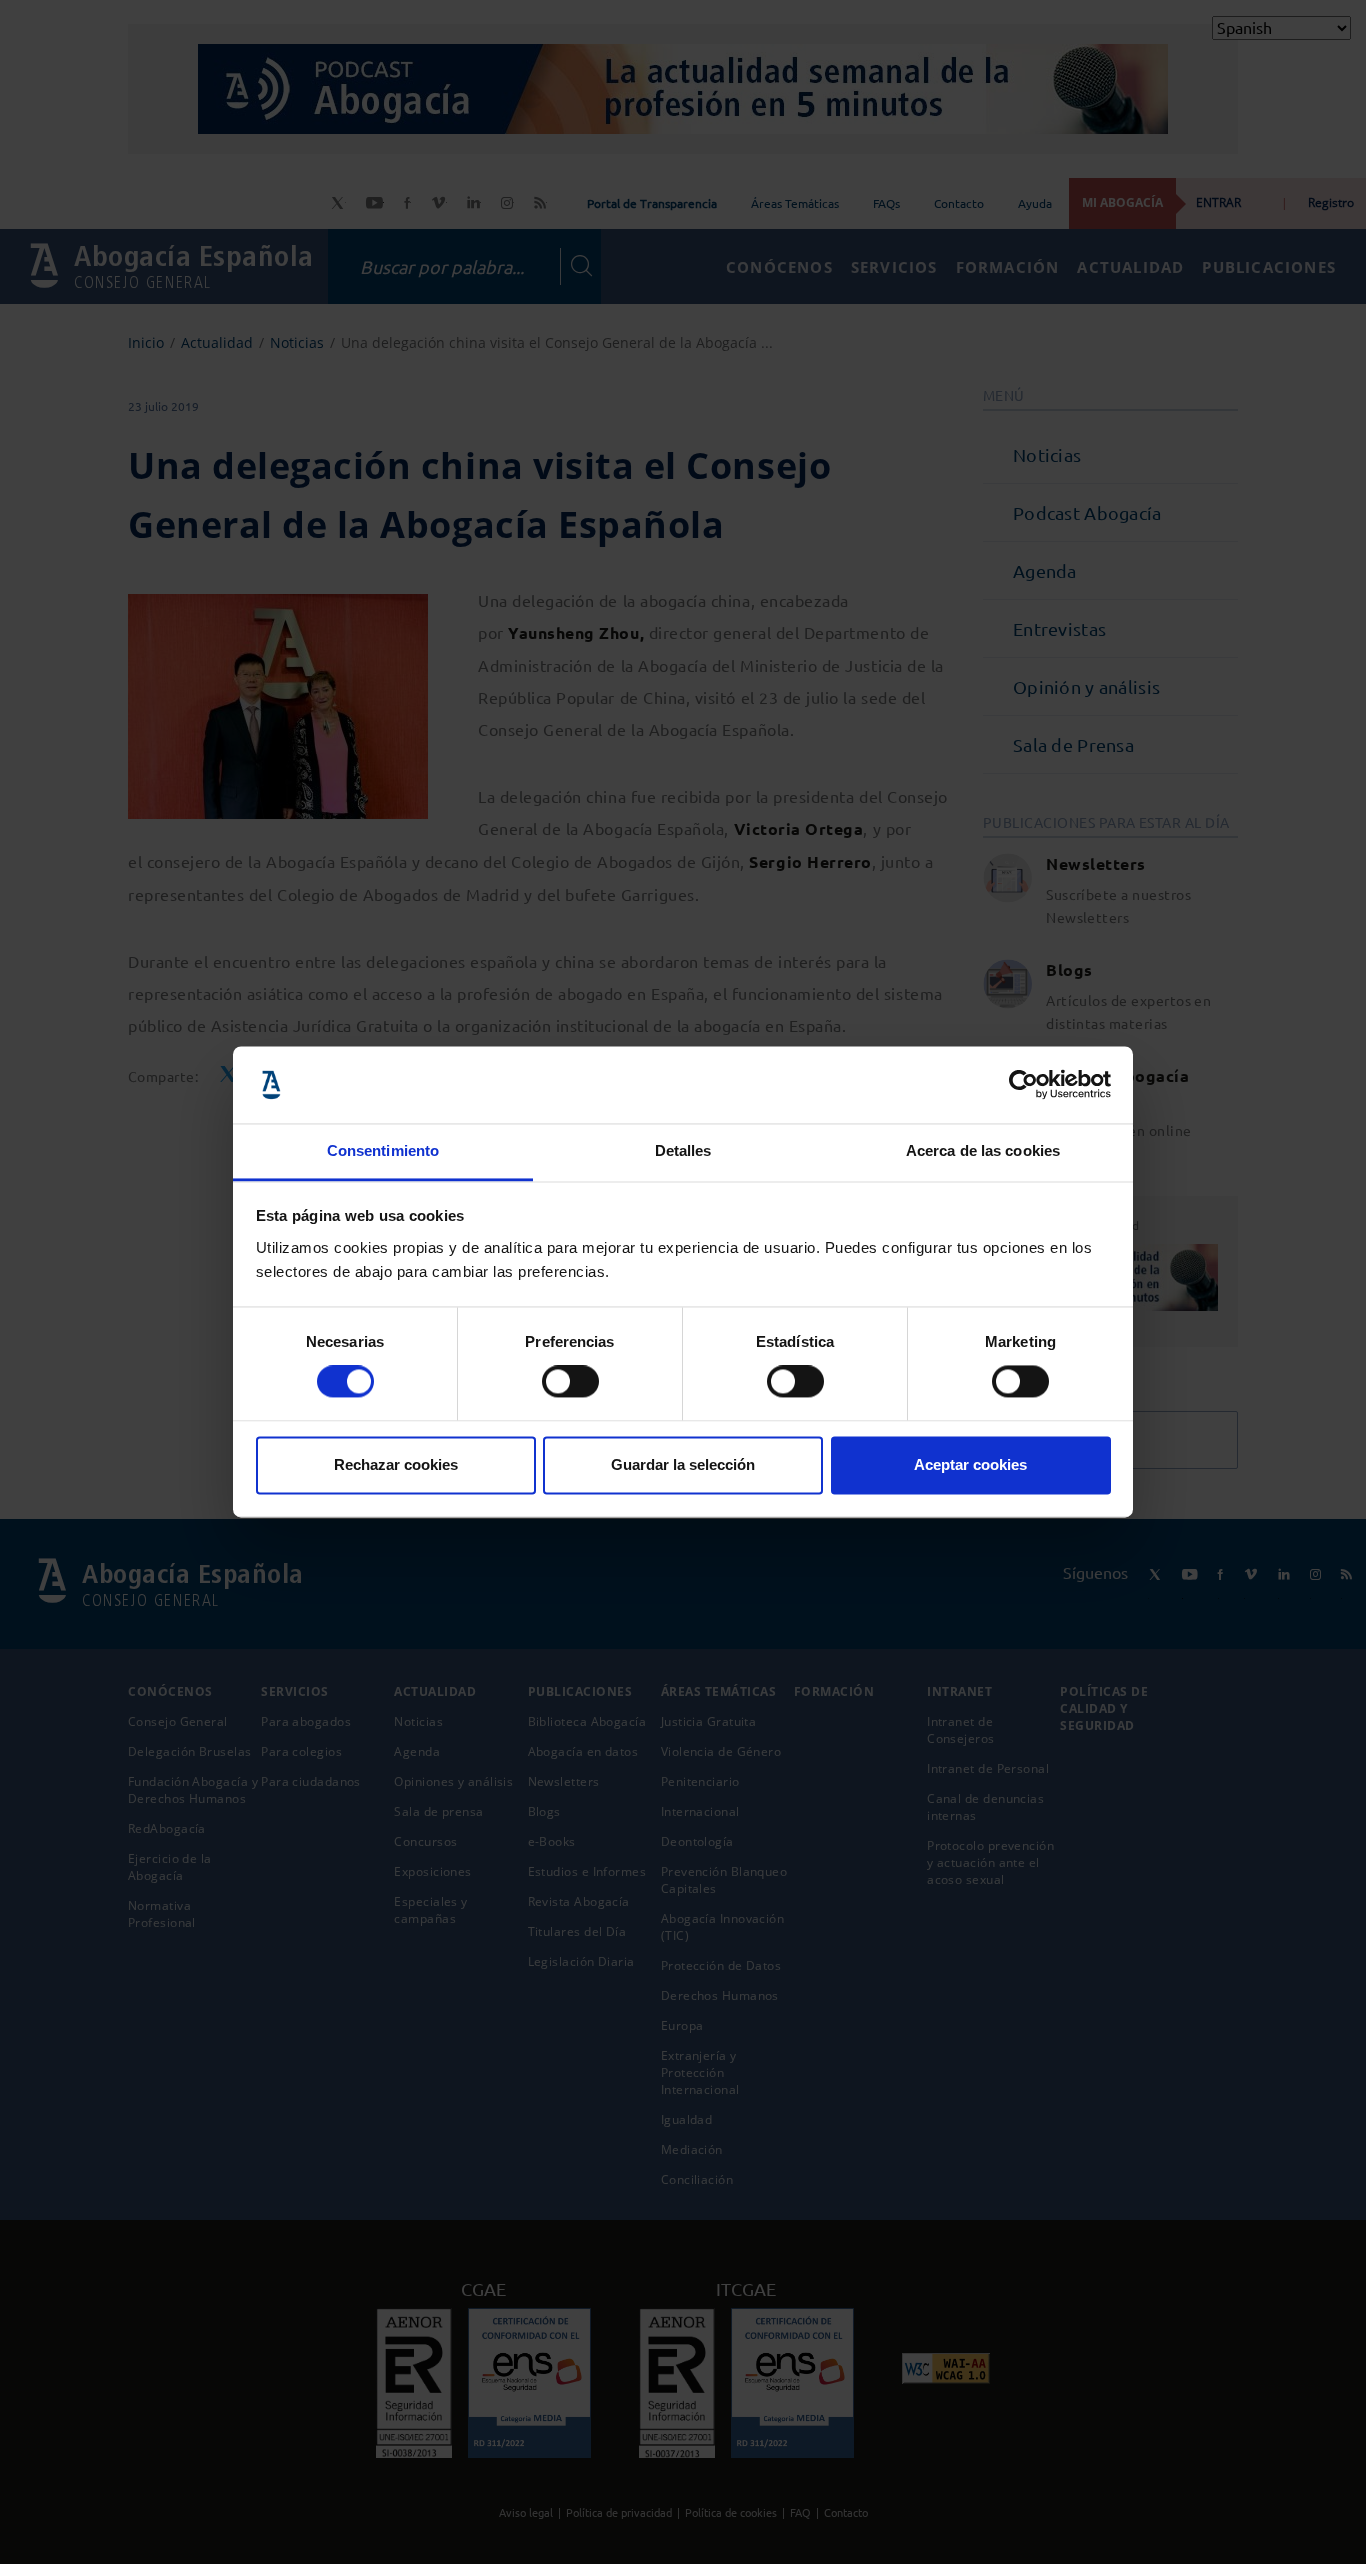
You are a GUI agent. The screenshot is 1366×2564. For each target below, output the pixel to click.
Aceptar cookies (970, 1464)
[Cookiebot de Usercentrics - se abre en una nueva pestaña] (1023, 1085)
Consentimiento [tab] (383, 1150)
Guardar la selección (683, 1464)
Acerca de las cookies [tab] (983, 1150)
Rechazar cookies (396, 1464)
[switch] (570, 1382)
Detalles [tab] (683, 1150)
